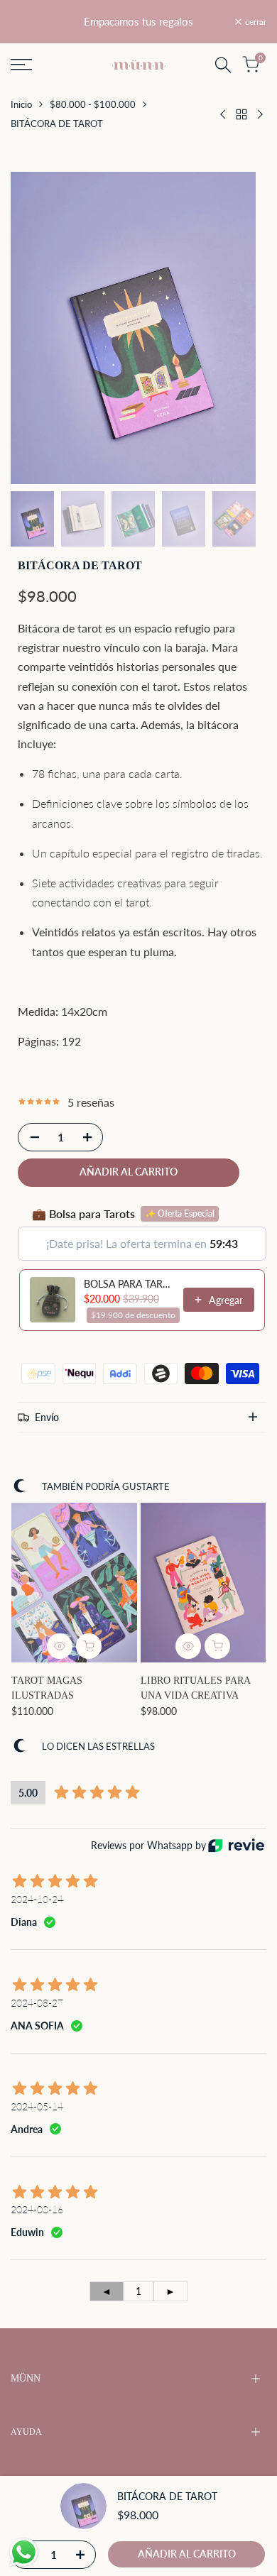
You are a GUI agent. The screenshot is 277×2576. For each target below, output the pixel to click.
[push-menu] (21, 65)
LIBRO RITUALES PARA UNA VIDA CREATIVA (195, 1688)
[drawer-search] (223, 65)
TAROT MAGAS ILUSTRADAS (47, 1688)
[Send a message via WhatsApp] (24, 2552)
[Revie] (236, 1845)
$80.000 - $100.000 (93, 104)
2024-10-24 (37, 1899)
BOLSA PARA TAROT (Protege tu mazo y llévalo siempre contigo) (129, 1284)
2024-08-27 (37, 2003)
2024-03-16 (37, 2209)
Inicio (21, 104)
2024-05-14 (37, 2106)
